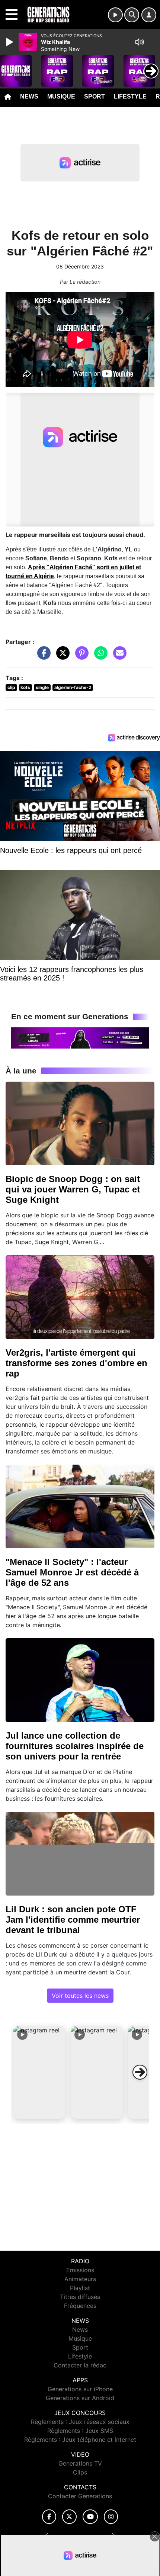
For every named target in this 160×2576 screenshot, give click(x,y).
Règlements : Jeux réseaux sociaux (80, 2422)
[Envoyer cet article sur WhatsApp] (99, 657)
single (42, 687)
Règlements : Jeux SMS (80, 2431)
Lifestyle (130, 96)
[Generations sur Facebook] (49, 2517)
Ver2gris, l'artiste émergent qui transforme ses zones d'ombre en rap (76, 1363)
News (29, 96)
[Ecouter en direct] (115, 15)
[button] (39, 2072)
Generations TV (80, 2463)
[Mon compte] (149, 15)
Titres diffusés (80, 2297)
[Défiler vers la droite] (140, 2072)
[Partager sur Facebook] (42, 657)
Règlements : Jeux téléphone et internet (80, 2440)
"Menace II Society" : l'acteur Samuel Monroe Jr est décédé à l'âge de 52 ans (72, 1572)
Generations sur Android (80, 2398)
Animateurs (80, 2279)
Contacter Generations (80, 2496)
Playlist (80, 2288)
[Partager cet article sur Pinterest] (80, 657)
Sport (95, 96)
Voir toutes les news (80, 1996)
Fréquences (80, 2306)
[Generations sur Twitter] (69, 2517)
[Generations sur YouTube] (90, 2517)
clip (11, 687)
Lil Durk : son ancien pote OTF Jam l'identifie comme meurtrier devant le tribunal (73, 1920)
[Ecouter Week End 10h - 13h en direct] (80, 1037)
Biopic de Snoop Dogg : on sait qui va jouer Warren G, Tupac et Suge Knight (73, 1189)
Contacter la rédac (80, 2365)
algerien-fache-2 (73, 687)
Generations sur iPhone (80, 2389)
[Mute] (140, 42)
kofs (25, 687)
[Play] (10, 42)
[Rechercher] (132, 15)
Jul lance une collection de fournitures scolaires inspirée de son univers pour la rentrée (75, 1746)
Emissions (80, 2270)
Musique (61, 96)
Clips (80, 2472)
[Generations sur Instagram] (111, 2517)
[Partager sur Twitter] (61, 657)
